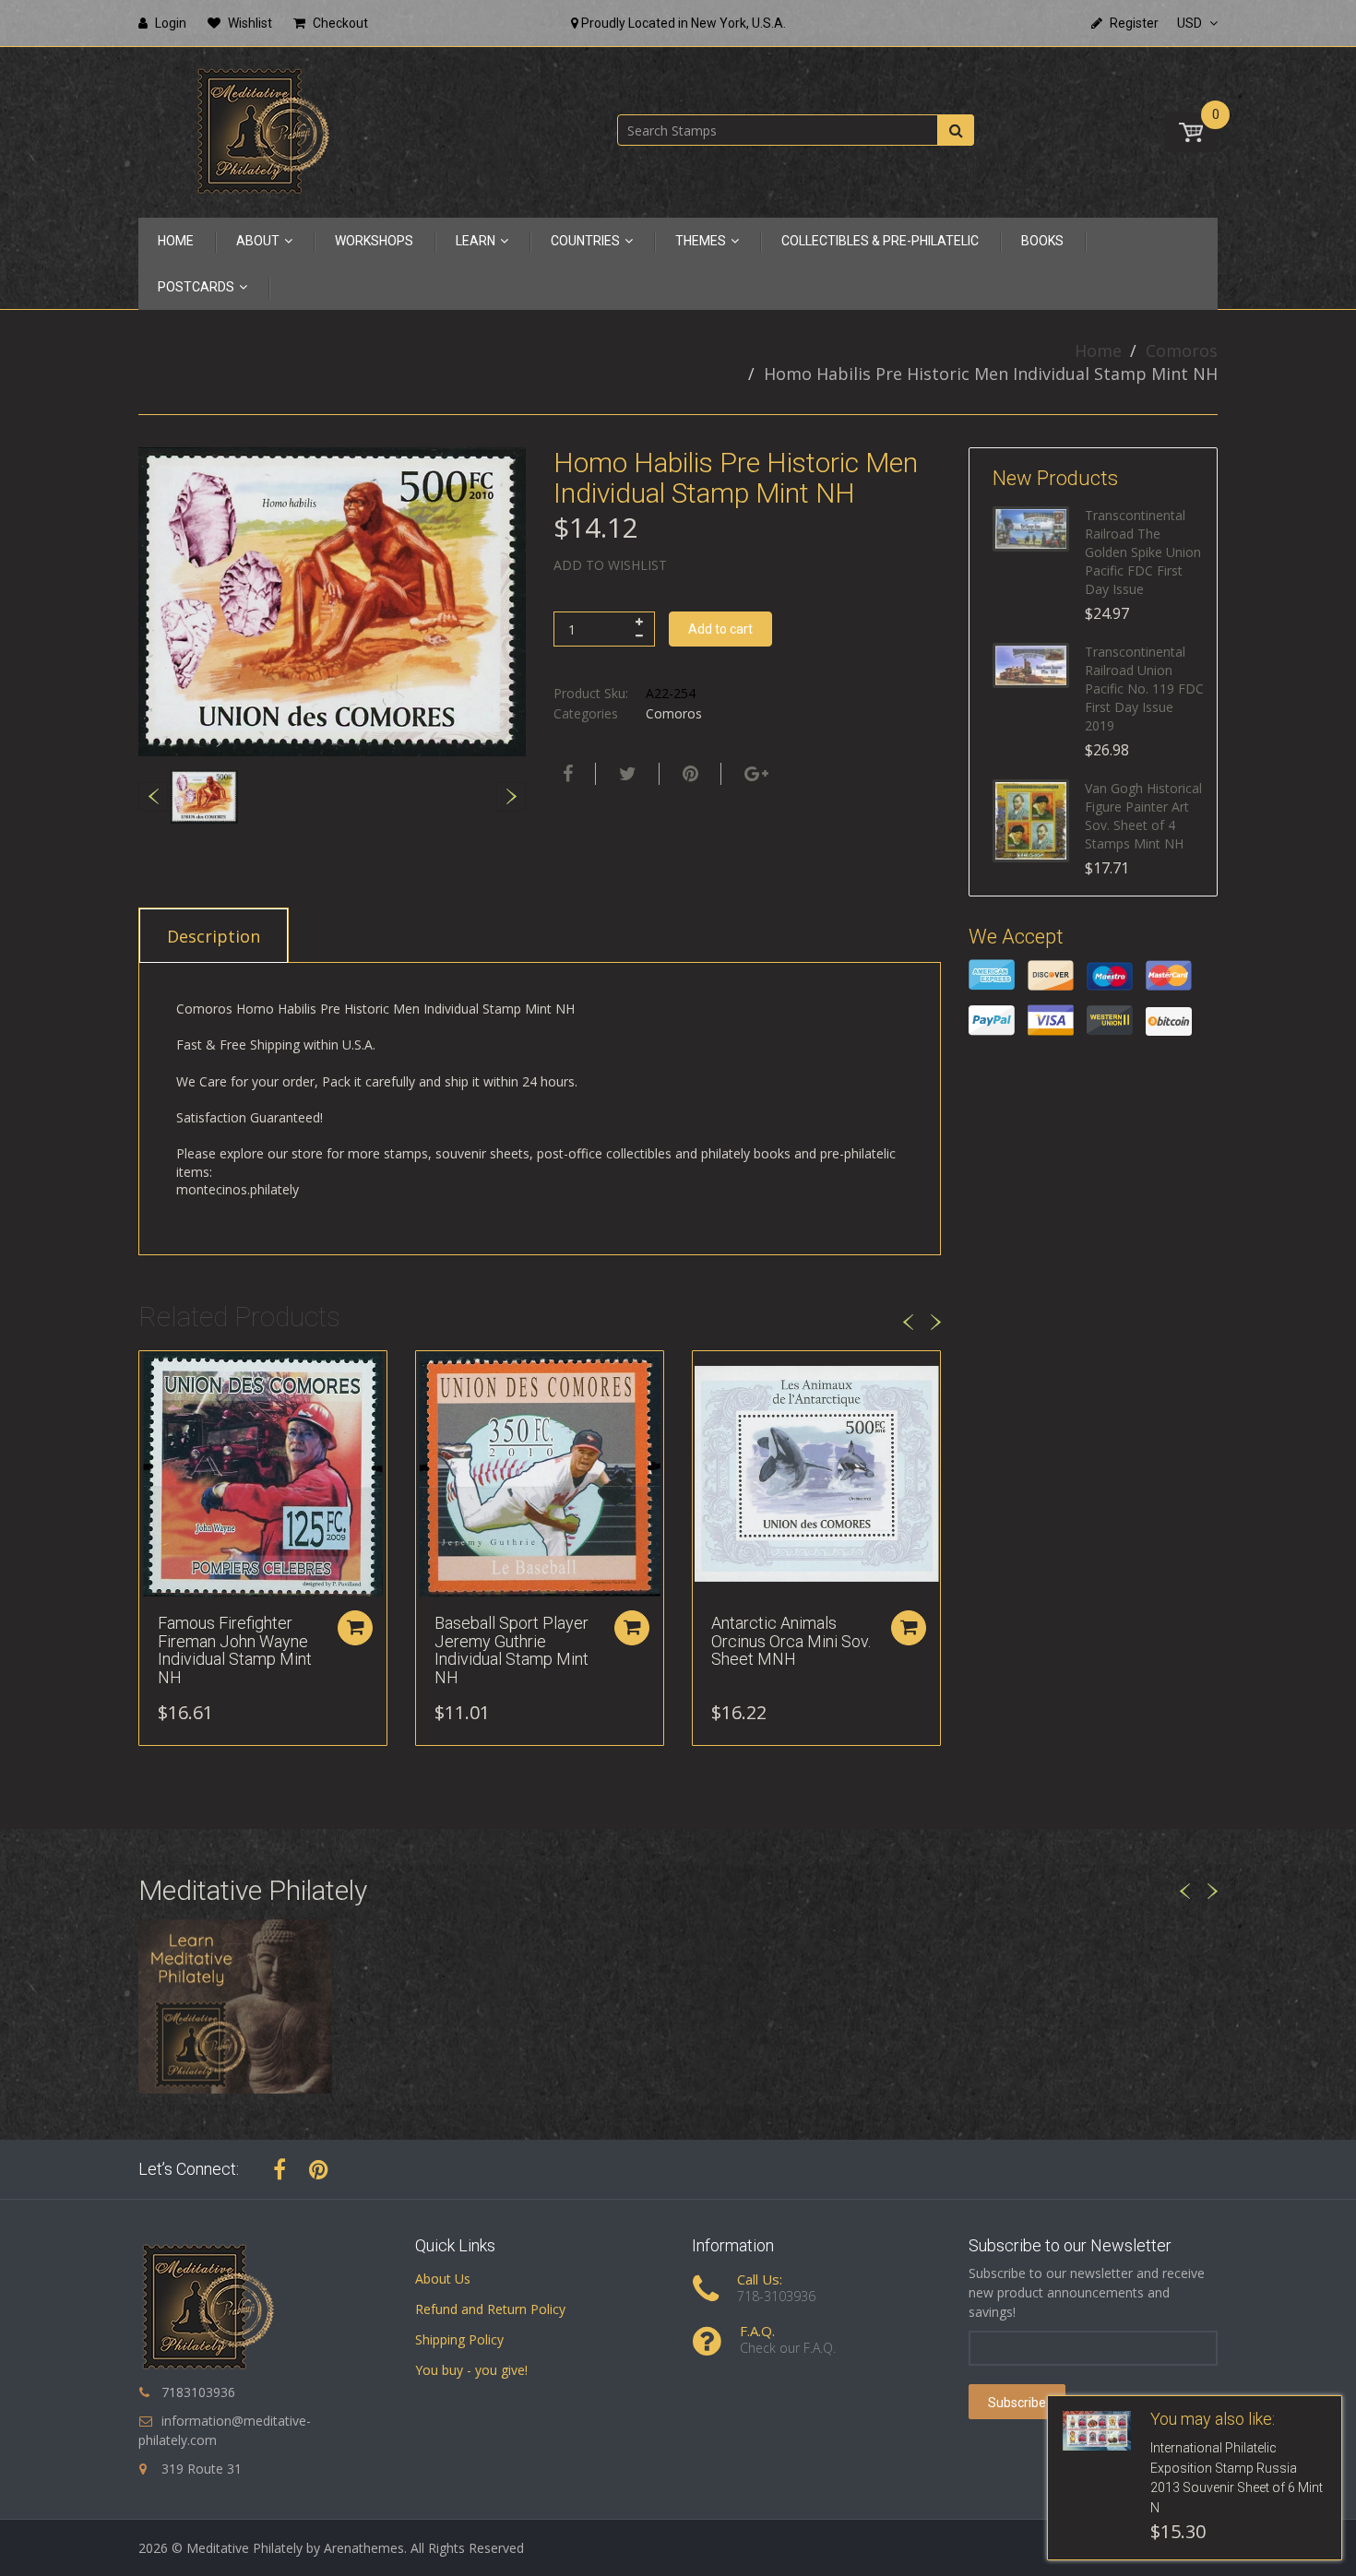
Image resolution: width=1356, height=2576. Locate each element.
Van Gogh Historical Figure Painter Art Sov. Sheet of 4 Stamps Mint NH (1143, 816)
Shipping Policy (459, 2339)
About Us (443, 2279)
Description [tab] (214, 936)
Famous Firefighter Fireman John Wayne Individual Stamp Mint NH (235, 1650)
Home (1098, 350)
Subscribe (1017, 2403)
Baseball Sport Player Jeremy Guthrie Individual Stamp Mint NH (511, 1650)
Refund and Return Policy (490, 2309)
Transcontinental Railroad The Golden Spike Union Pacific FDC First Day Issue (1143, 552)
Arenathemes (364, 2548)
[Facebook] (565, 774)
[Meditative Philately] (263, 131)
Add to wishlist (610, 565)
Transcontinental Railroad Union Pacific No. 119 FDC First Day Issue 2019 (1144, 689)
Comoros (1182, 350)
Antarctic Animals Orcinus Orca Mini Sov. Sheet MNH (791, 1641)
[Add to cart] (355, 1628)
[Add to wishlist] (153, 1374)
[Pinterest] (319, 2169)
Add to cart (720, 629)
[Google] (754, 774)
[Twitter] (625, 774)
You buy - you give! (471, 2370)
